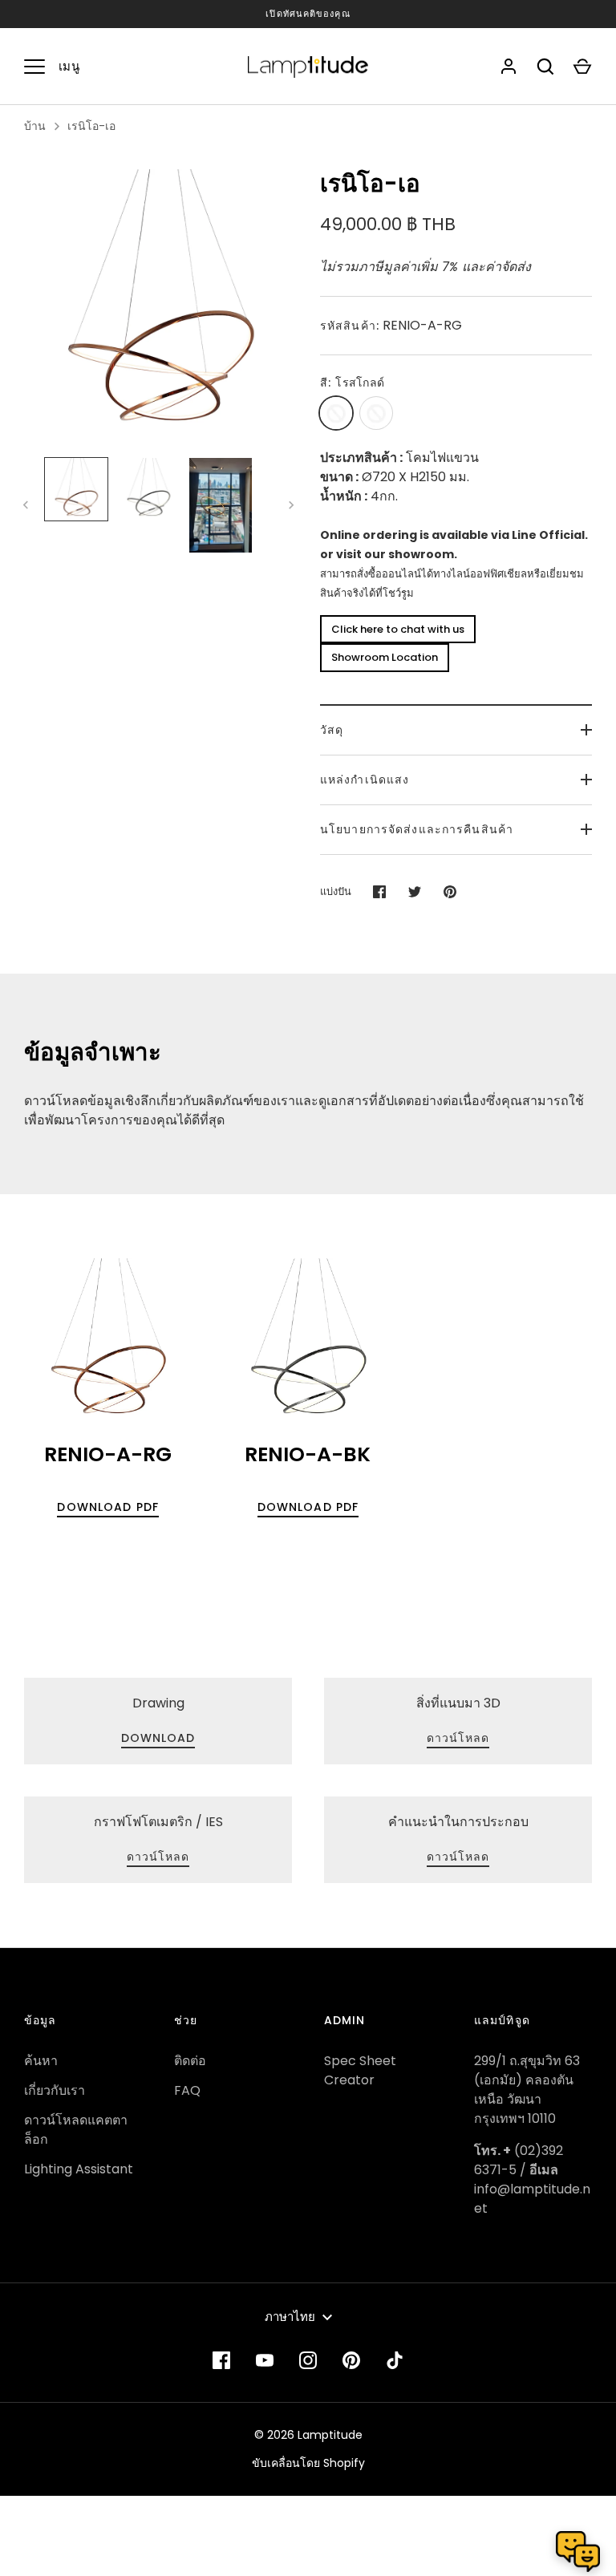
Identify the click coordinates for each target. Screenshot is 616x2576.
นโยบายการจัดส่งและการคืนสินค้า (417, 829)
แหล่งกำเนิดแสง (365, 780)
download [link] (158, 1738)
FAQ (187, 2090)
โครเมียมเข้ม (376, 413)
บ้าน (35, 126)
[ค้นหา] (545, 67)
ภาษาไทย (290, 2317)
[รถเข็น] (582, 67)
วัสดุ (332, 730)
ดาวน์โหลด (458, 1738)
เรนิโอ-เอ (91, 126)
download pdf (107, 1507)
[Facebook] (221, 2360)
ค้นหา (41, 2061)
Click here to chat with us (398, 629)
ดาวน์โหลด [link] (158, 1857)
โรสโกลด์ (336, 413)
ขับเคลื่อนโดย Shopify (308, 2463)
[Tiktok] (395, 2360)
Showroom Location (385, 657)
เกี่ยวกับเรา (55, 2090)
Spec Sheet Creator (360, 2070)
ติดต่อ (190, 2061)
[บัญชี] (509, 67)
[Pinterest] (351, 2360)
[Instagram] (308, 2360)
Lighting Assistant (79, 2169)
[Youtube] (265, 2360)
